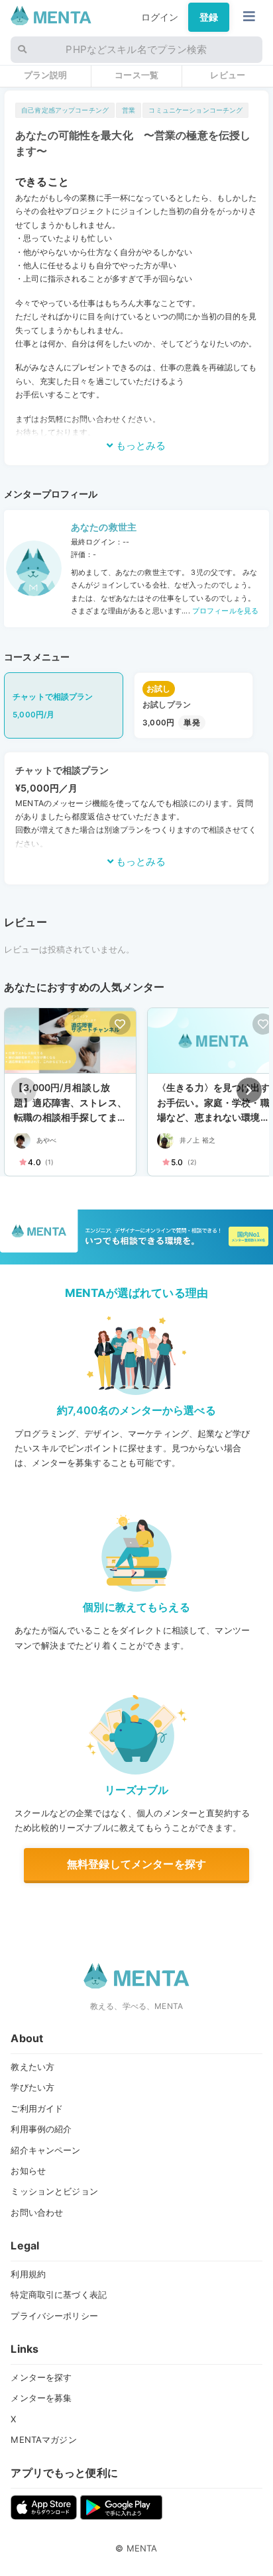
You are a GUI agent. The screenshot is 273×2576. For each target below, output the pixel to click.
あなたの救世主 (104, 527)
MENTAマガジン (43, 2440)
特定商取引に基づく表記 (59, 2294)
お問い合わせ (37, 2212)
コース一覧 (136, 75)
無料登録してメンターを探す (136, 1864)
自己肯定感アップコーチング (65, 110)
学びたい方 (32, 2087)
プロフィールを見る (224, 611)
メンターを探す (41, 2377)
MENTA (142, 2548)
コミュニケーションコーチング (195, 110)
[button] (249, 1090)
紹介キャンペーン (45, 2150)
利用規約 (28, 2274)
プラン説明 (46, 75)
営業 (129, 110)
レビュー (228, 75)
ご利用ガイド (37, 2108)
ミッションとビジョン (54, 2191)
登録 (209, 17)
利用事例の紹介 (41, 2129)
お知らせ (28, 2171)
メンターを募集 (41, 2398)
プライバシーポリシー (54, 2316)
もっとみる (139, 445)
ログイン (160, 17)
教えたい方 (32, 2067)
